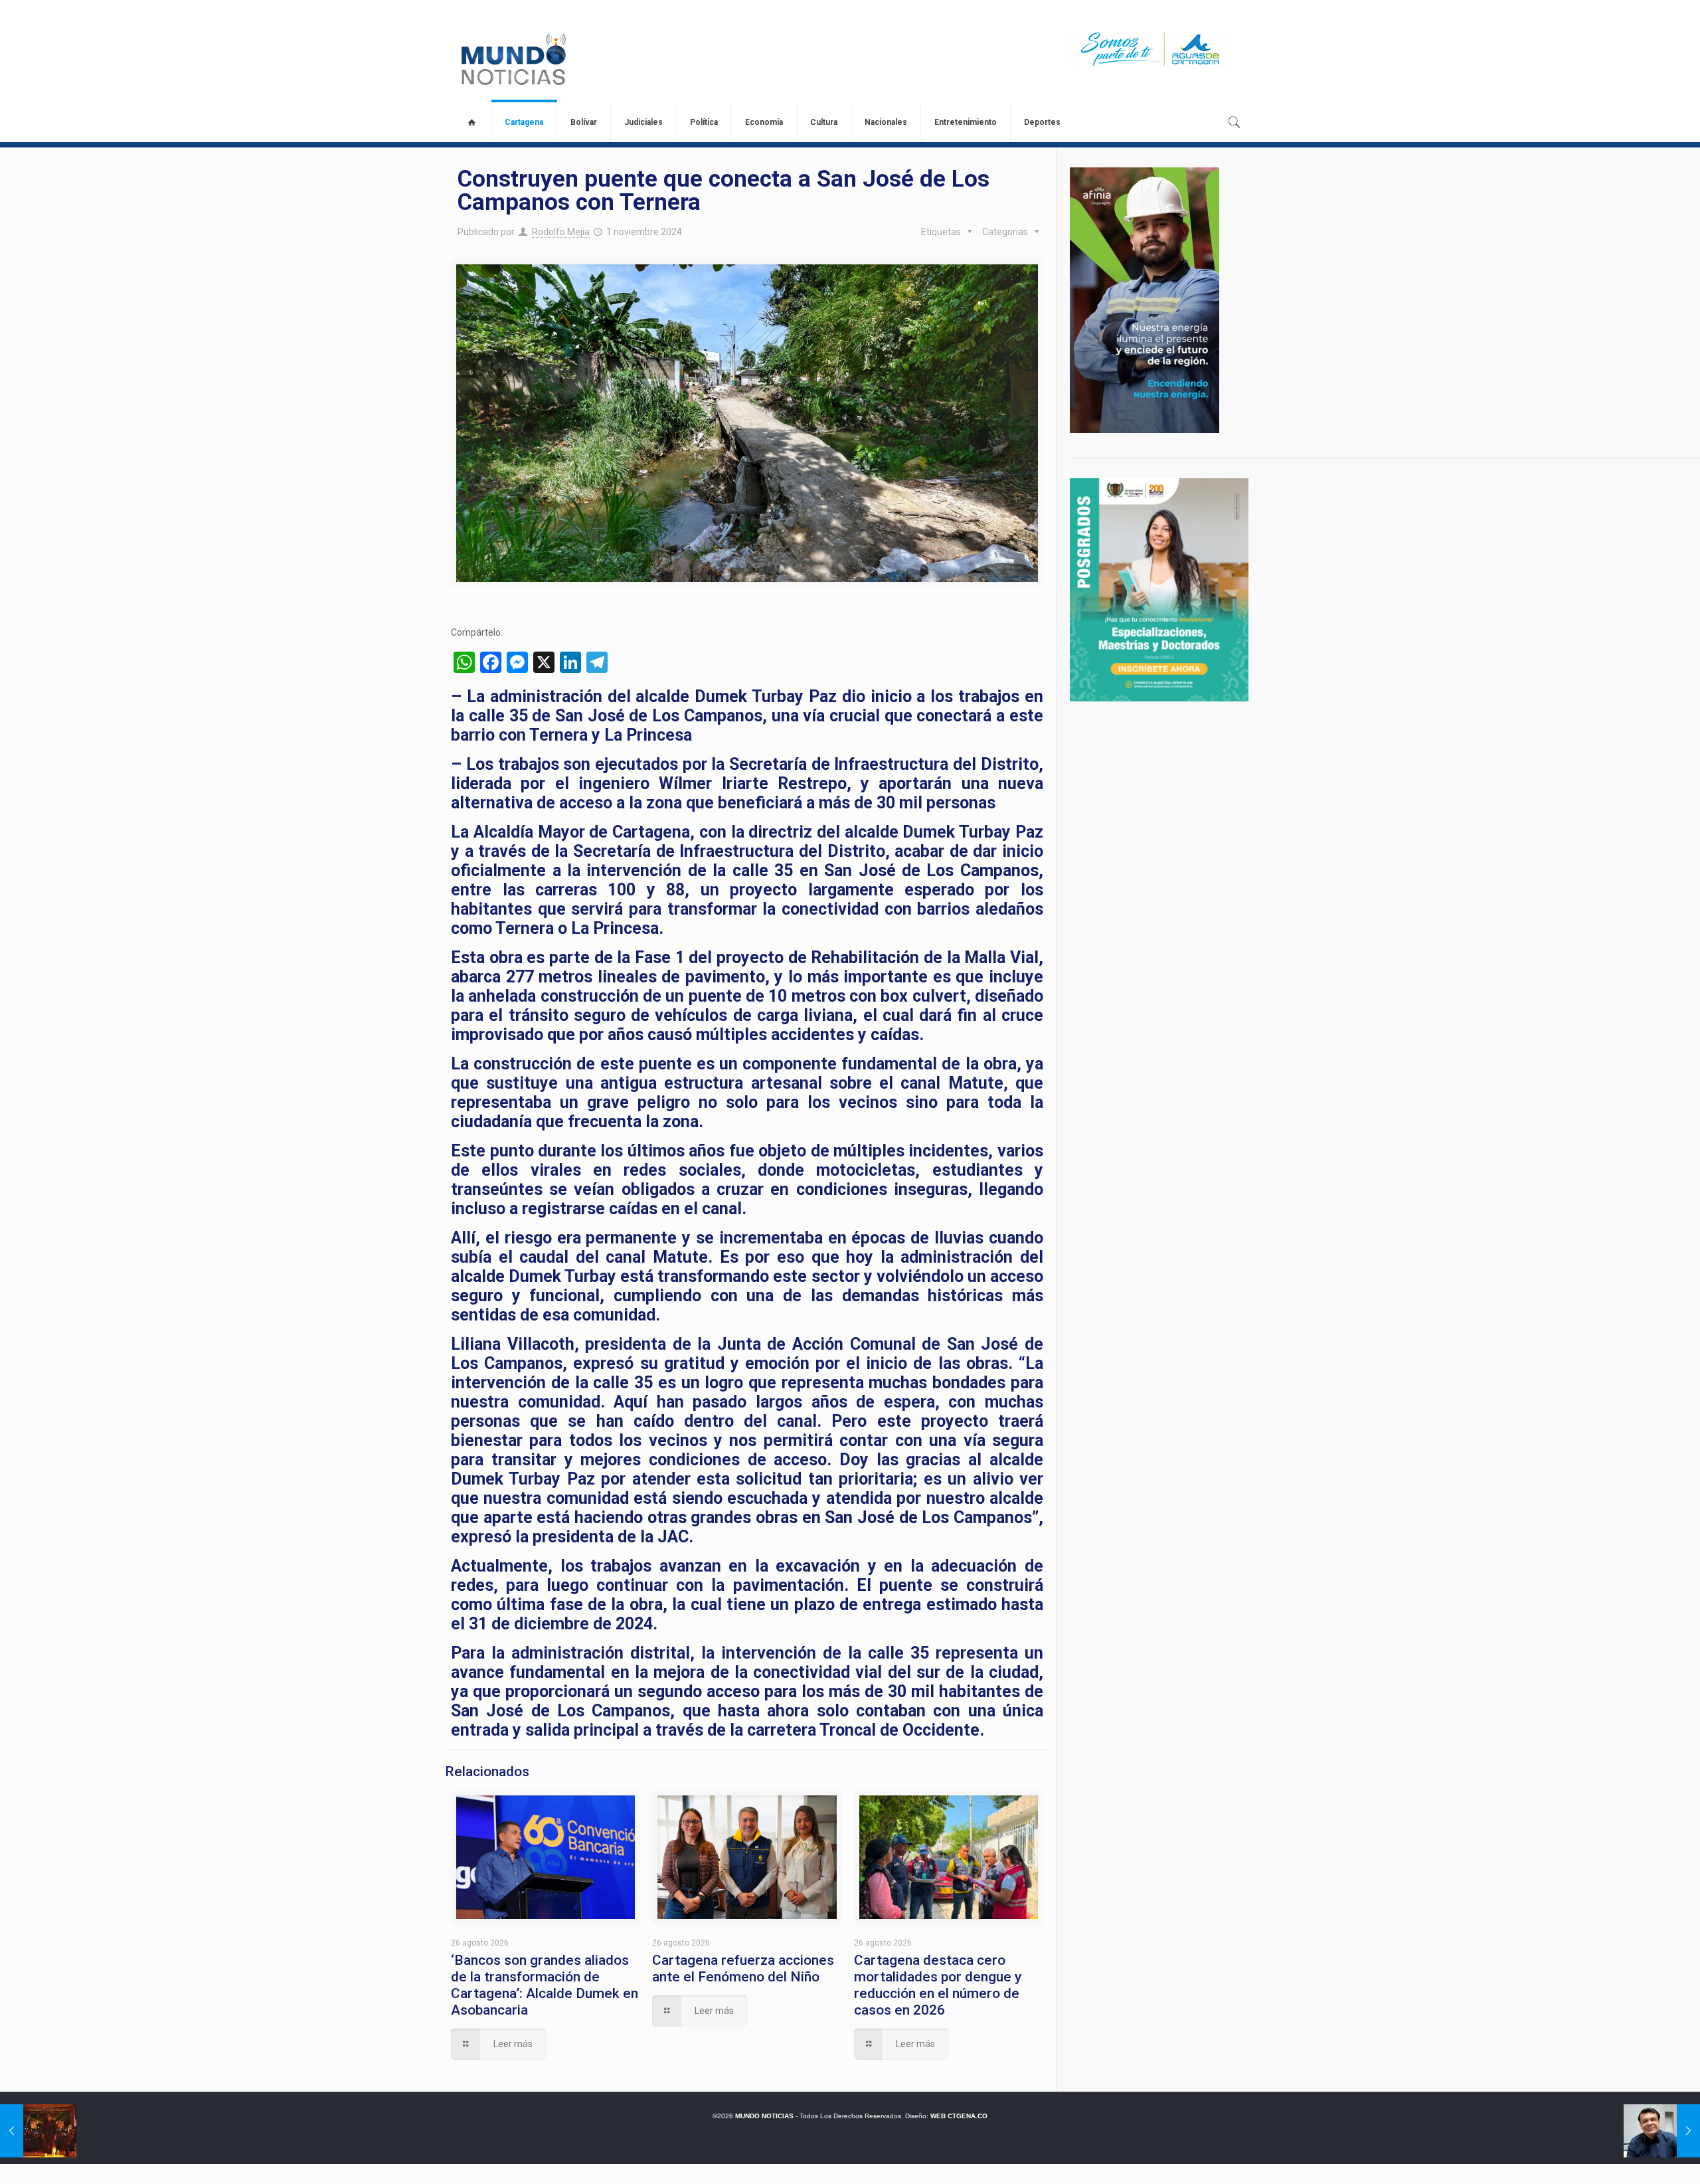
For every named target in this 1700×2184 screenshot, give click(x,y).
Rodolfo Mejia (561, 232)
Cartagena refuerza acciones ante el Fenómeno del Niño (743, 1968)
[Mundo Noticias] (512, 59)
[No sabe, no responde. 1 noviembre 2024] (1662, 2131)
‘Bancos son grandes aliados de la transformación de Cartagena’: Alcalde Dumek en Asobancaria (545, 1985)
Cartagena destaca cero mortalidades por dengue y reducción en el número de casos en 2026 (938, 1985)
